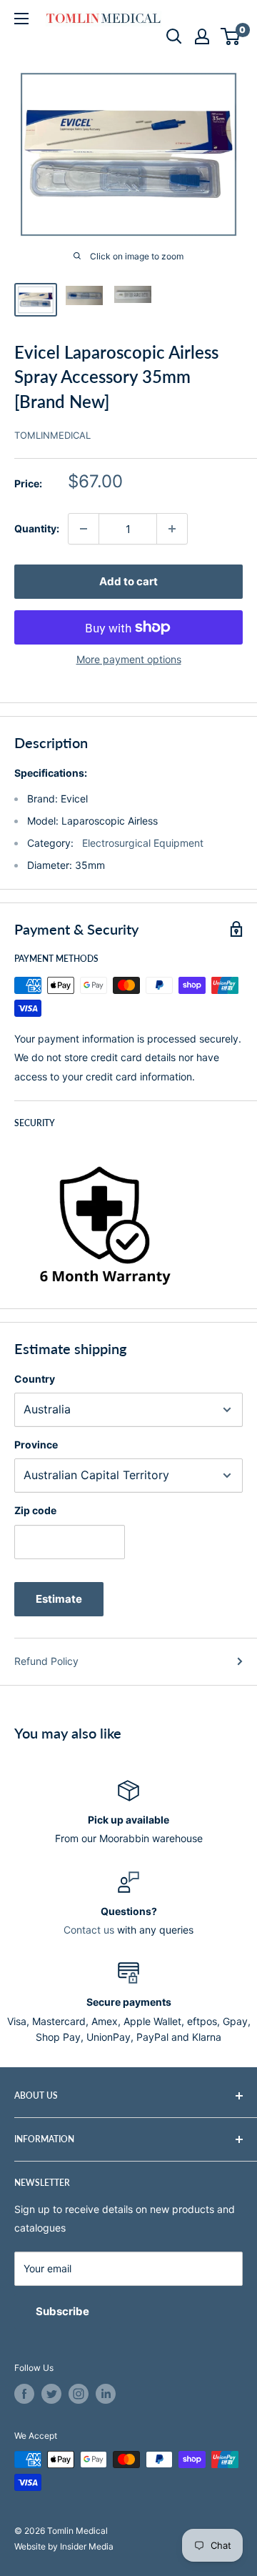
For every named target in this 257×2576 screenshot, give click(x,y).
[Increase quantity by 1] (172, 529)
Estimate (59, 1599)
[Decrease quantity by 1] (84, 529)
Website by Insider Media (64, 2546)
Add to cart (128, 581)
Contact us (89, 1930)
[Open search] (174, 36)
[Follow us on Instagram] (79, 2394)
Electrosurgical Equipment (143, 843)
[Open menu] (21, 19)
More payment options (129, 659)
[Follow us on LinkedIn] (106, 2394)
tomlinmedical (52, 435)
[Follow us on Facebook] (24, 2394)
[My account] (202, 36)
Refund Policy (46, 1661)
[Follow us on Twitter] (51, 2394)
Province (36, 1444)
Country (35, 1379)
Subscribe (62, 2311)
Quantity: (37, 528)
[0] (231, 36)
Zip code (35, 1510)
